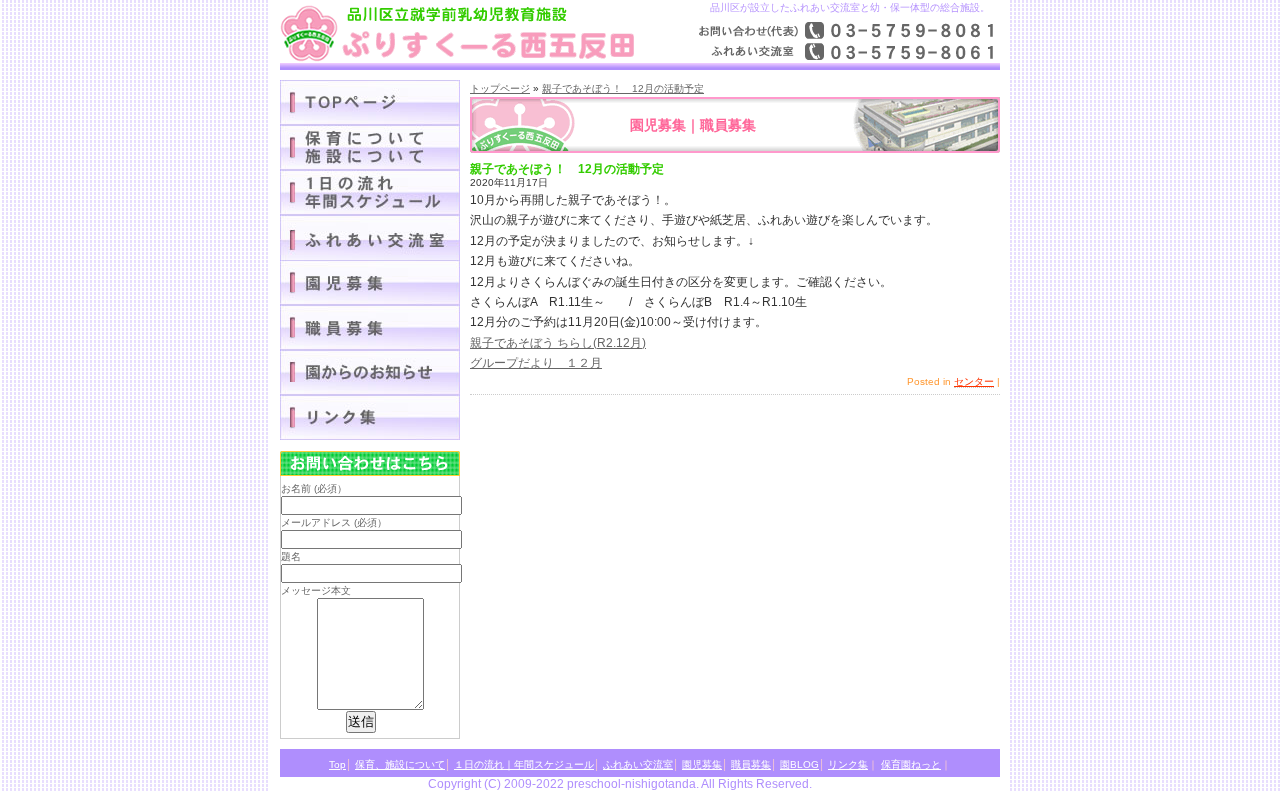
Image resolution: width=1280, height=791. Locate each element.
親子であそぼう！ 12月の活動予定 (623, 88)
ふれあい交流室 (638, 764)
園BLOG (370, 372)
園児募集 (370, 282)
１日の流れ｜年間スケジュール (370, 192)
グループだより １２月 (536, 363)
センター (974, 381)
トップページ (500, 88)
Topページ (370, 102)
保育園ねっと (911, 764)
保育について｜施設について (370, 147)
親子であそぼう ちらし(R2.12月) (558, 343)
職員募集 (370, 327)
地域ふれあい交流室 (370, 237)
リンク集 (370, 417)
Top (337, 764)
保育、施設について (400, 764)
